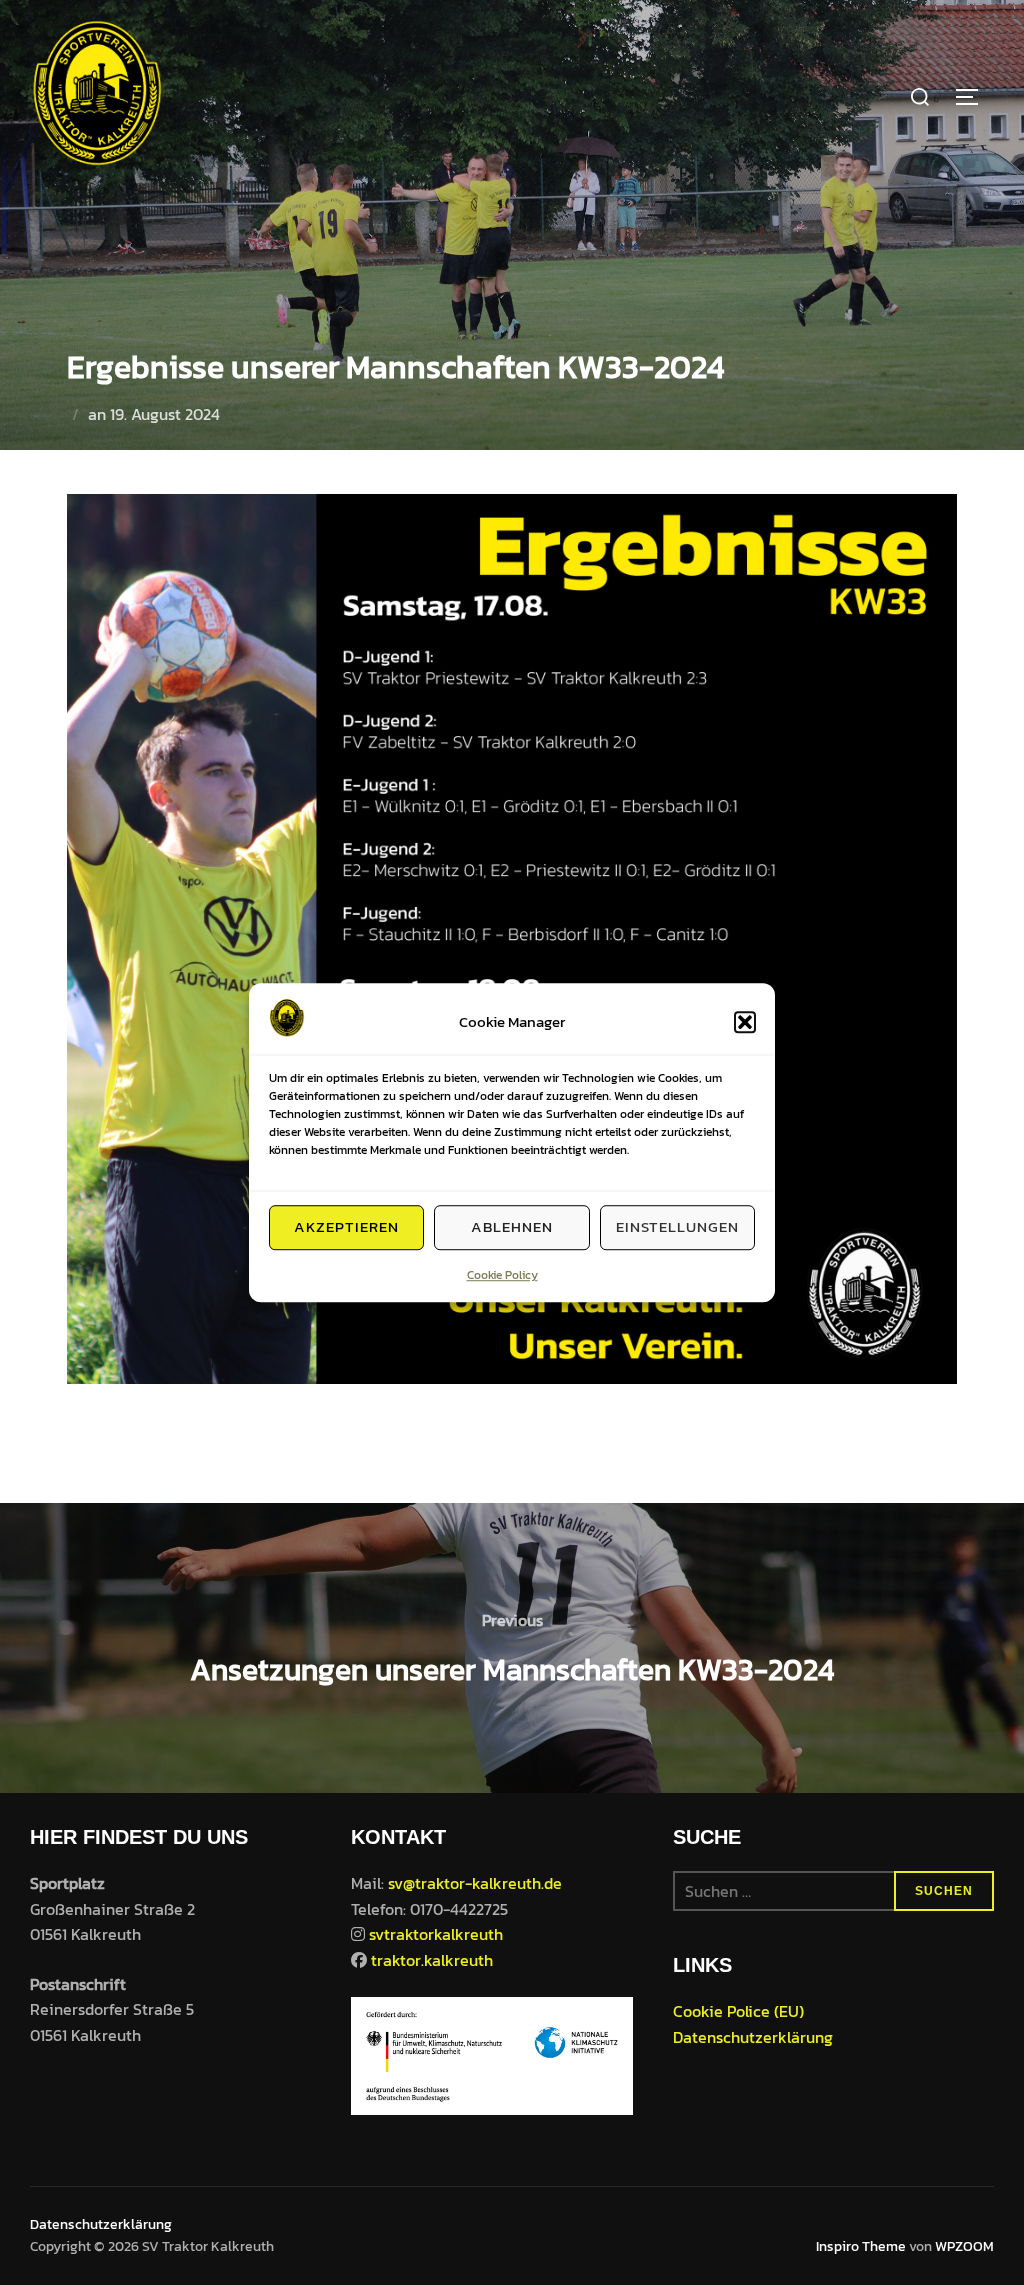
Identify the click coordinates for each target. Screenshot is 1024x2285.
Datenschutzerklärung (753, 2037)
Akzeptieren (346, 1226)
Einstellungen (677, 1226)
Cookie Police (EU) (738, 2011)
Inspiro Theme (861, 2246)
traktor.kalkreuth (432, 1960)
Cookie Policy (502, 1275)
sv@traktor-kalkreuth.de (475, 1883)
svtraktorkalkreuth (436, 1934)
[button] (745, 1022)
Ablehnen (512, 1226)
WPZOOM (964, 2246)
